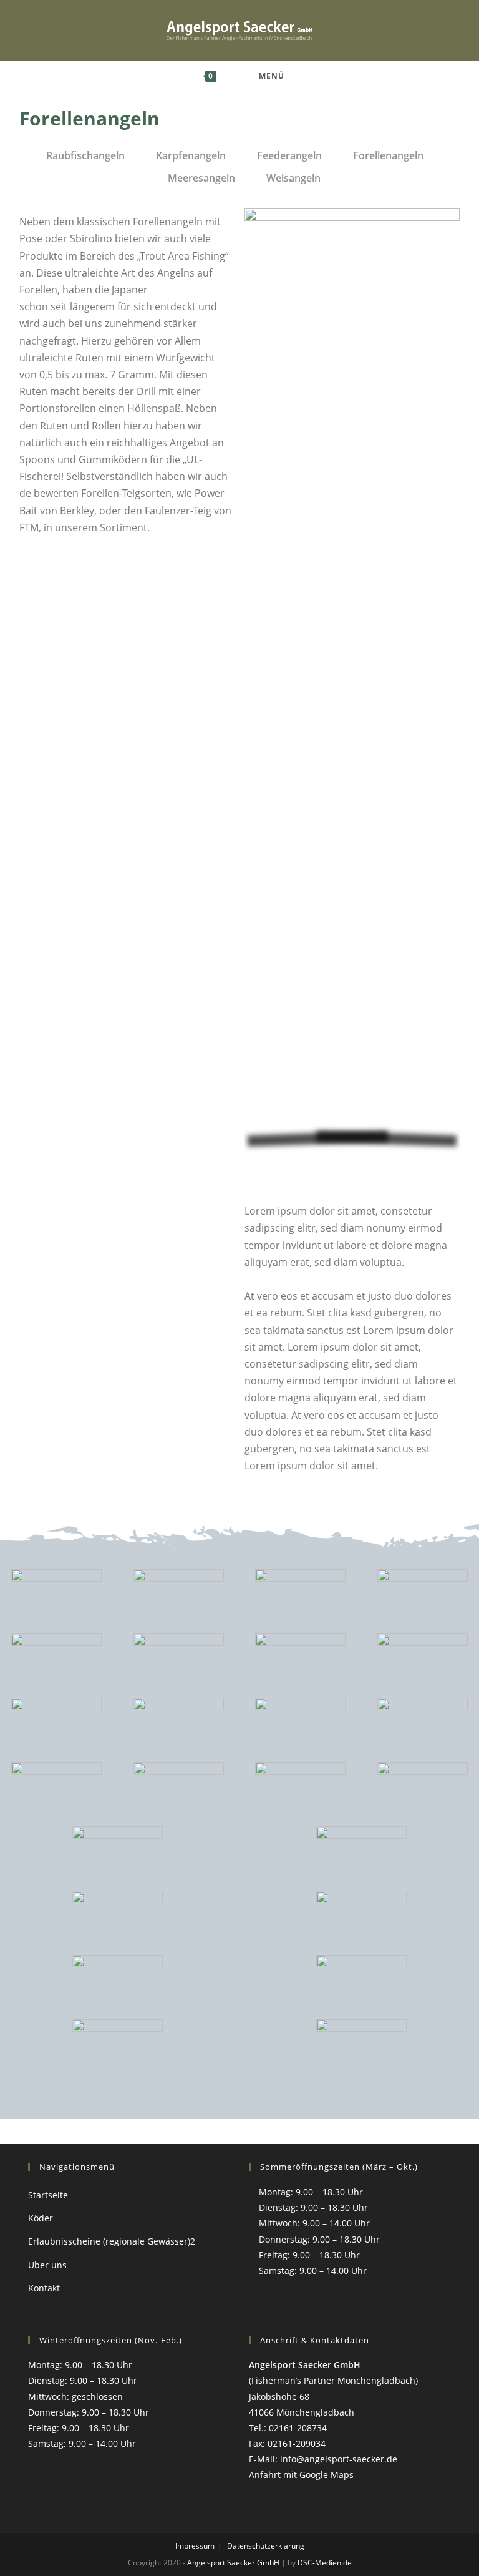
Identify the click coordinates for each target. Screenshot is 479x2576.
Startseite (48, 2195)
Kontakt (44, 2288)
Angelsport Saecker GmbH (233, 2563)
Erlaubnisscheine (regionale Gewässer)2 (112, 2241)
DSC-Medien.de (325, 2563)
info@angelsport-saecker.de (339, 2459)
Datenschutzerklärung (266, 2546)
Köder (41, 2218)
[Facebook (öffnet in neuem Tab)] (385, 30)
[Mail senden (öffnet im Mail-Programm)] (445, 30)
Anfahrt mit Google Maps (301, 2475)
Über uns (47, 2265)
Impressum (195, 2546)
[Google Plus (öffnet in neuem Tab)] (415, 30)
